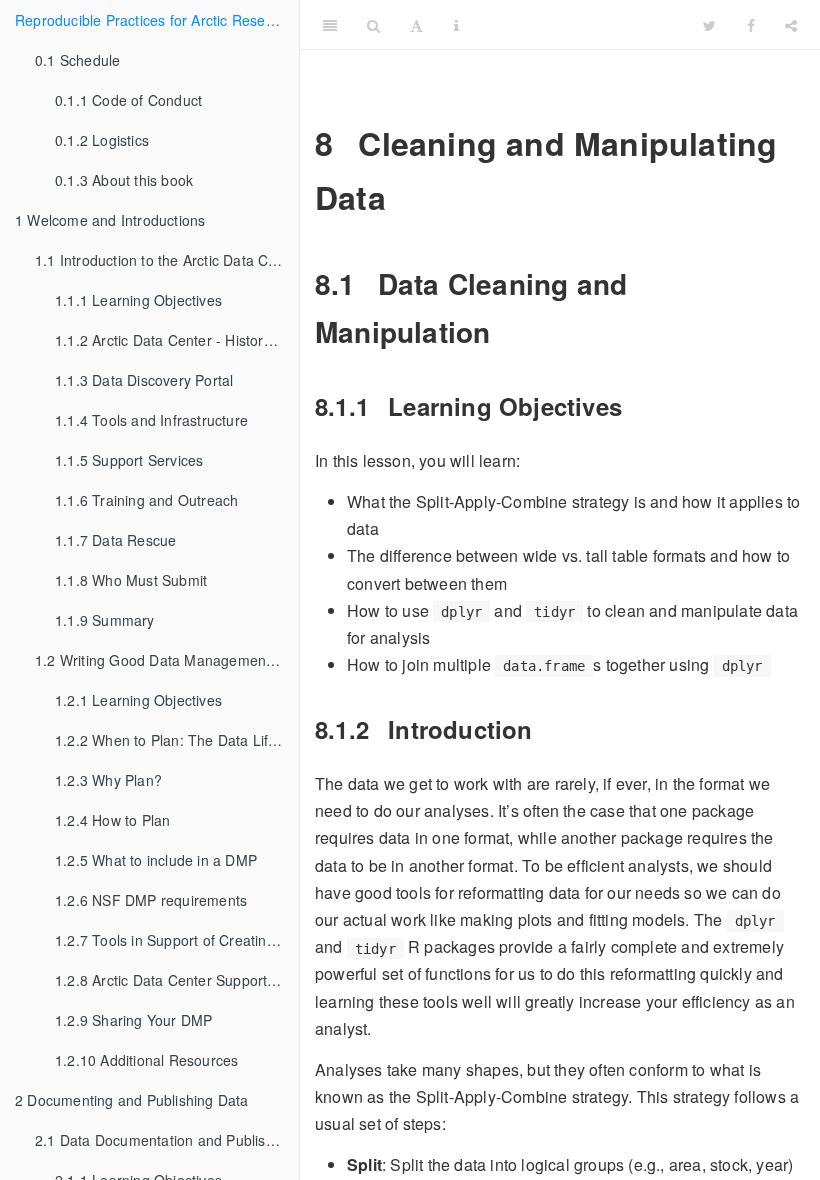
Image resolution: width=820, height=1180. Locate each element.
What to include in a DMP (156, 860)
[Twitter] (709, 25)
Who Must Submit (131, 580)
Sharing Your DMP (133, 1020)
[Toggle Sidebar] (330, 25)
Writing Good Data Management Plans (167, 660)
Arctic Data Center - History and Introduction (177, 340)
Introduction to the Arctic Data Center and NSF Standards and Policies (167, 260)
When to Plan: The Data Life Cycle (177, 740)
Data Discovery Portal (144, 380)
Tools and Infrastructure (151, 420)
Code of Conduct (128, 100)
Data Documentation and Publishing (164, 1140)
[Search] (373, 25)
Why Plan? (108, 780)
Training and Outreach (146, 500)
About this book (124, 180)
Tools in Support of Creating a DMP (177, 940)
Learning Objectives (138, 300)
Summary (105, 620)
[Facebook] (751, 25)
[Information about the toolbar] (456, 25)
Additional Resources (146, 1060)
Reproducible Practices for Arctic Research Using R (157, 20)
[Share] (791, 25)
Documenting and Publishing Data (132, 1100)
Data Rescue (115, 540)
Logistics (102, 140)
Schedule (77, 60)
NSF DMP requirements (151, 900)
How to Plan (112, 820)
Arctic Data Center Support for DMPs (177, 980)
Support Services (129, 460)
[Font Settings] (416, 25)
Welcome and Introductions (110, 220)
